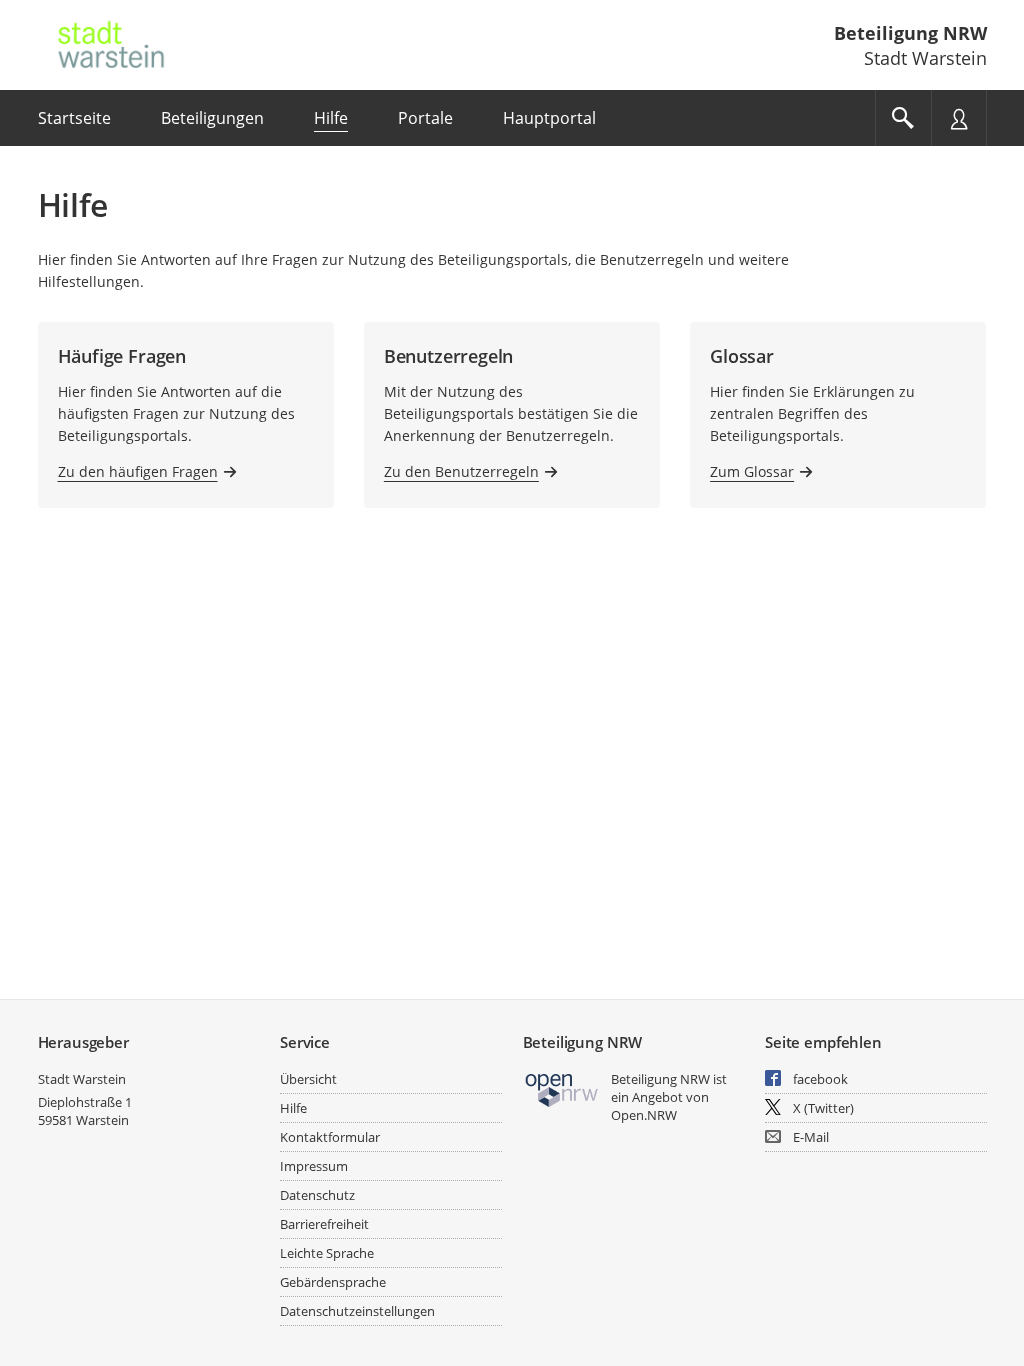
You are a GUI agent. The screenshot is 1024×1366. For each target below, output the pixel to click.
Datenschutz (317, 1195)
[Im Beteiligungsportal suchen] (903, 118)
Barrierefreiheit (324, 1224)
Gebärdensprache (333, 1282)
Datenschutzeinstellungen (357, 1311)
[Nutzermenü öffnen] (959, 118)
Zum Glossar (752, 471)
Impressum (314, 1166)
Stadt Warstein (82, 1079)
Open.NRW (644, 1115)
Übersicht (308, 1079)
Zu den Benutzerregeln (461, 471)
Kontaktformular (330, 1137)
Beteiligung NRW (910, 33)
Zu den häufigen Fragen (138, 471)
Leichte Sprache (327, 1253)
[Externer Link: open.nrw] (562, 1088)
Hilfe (293, 1108)
